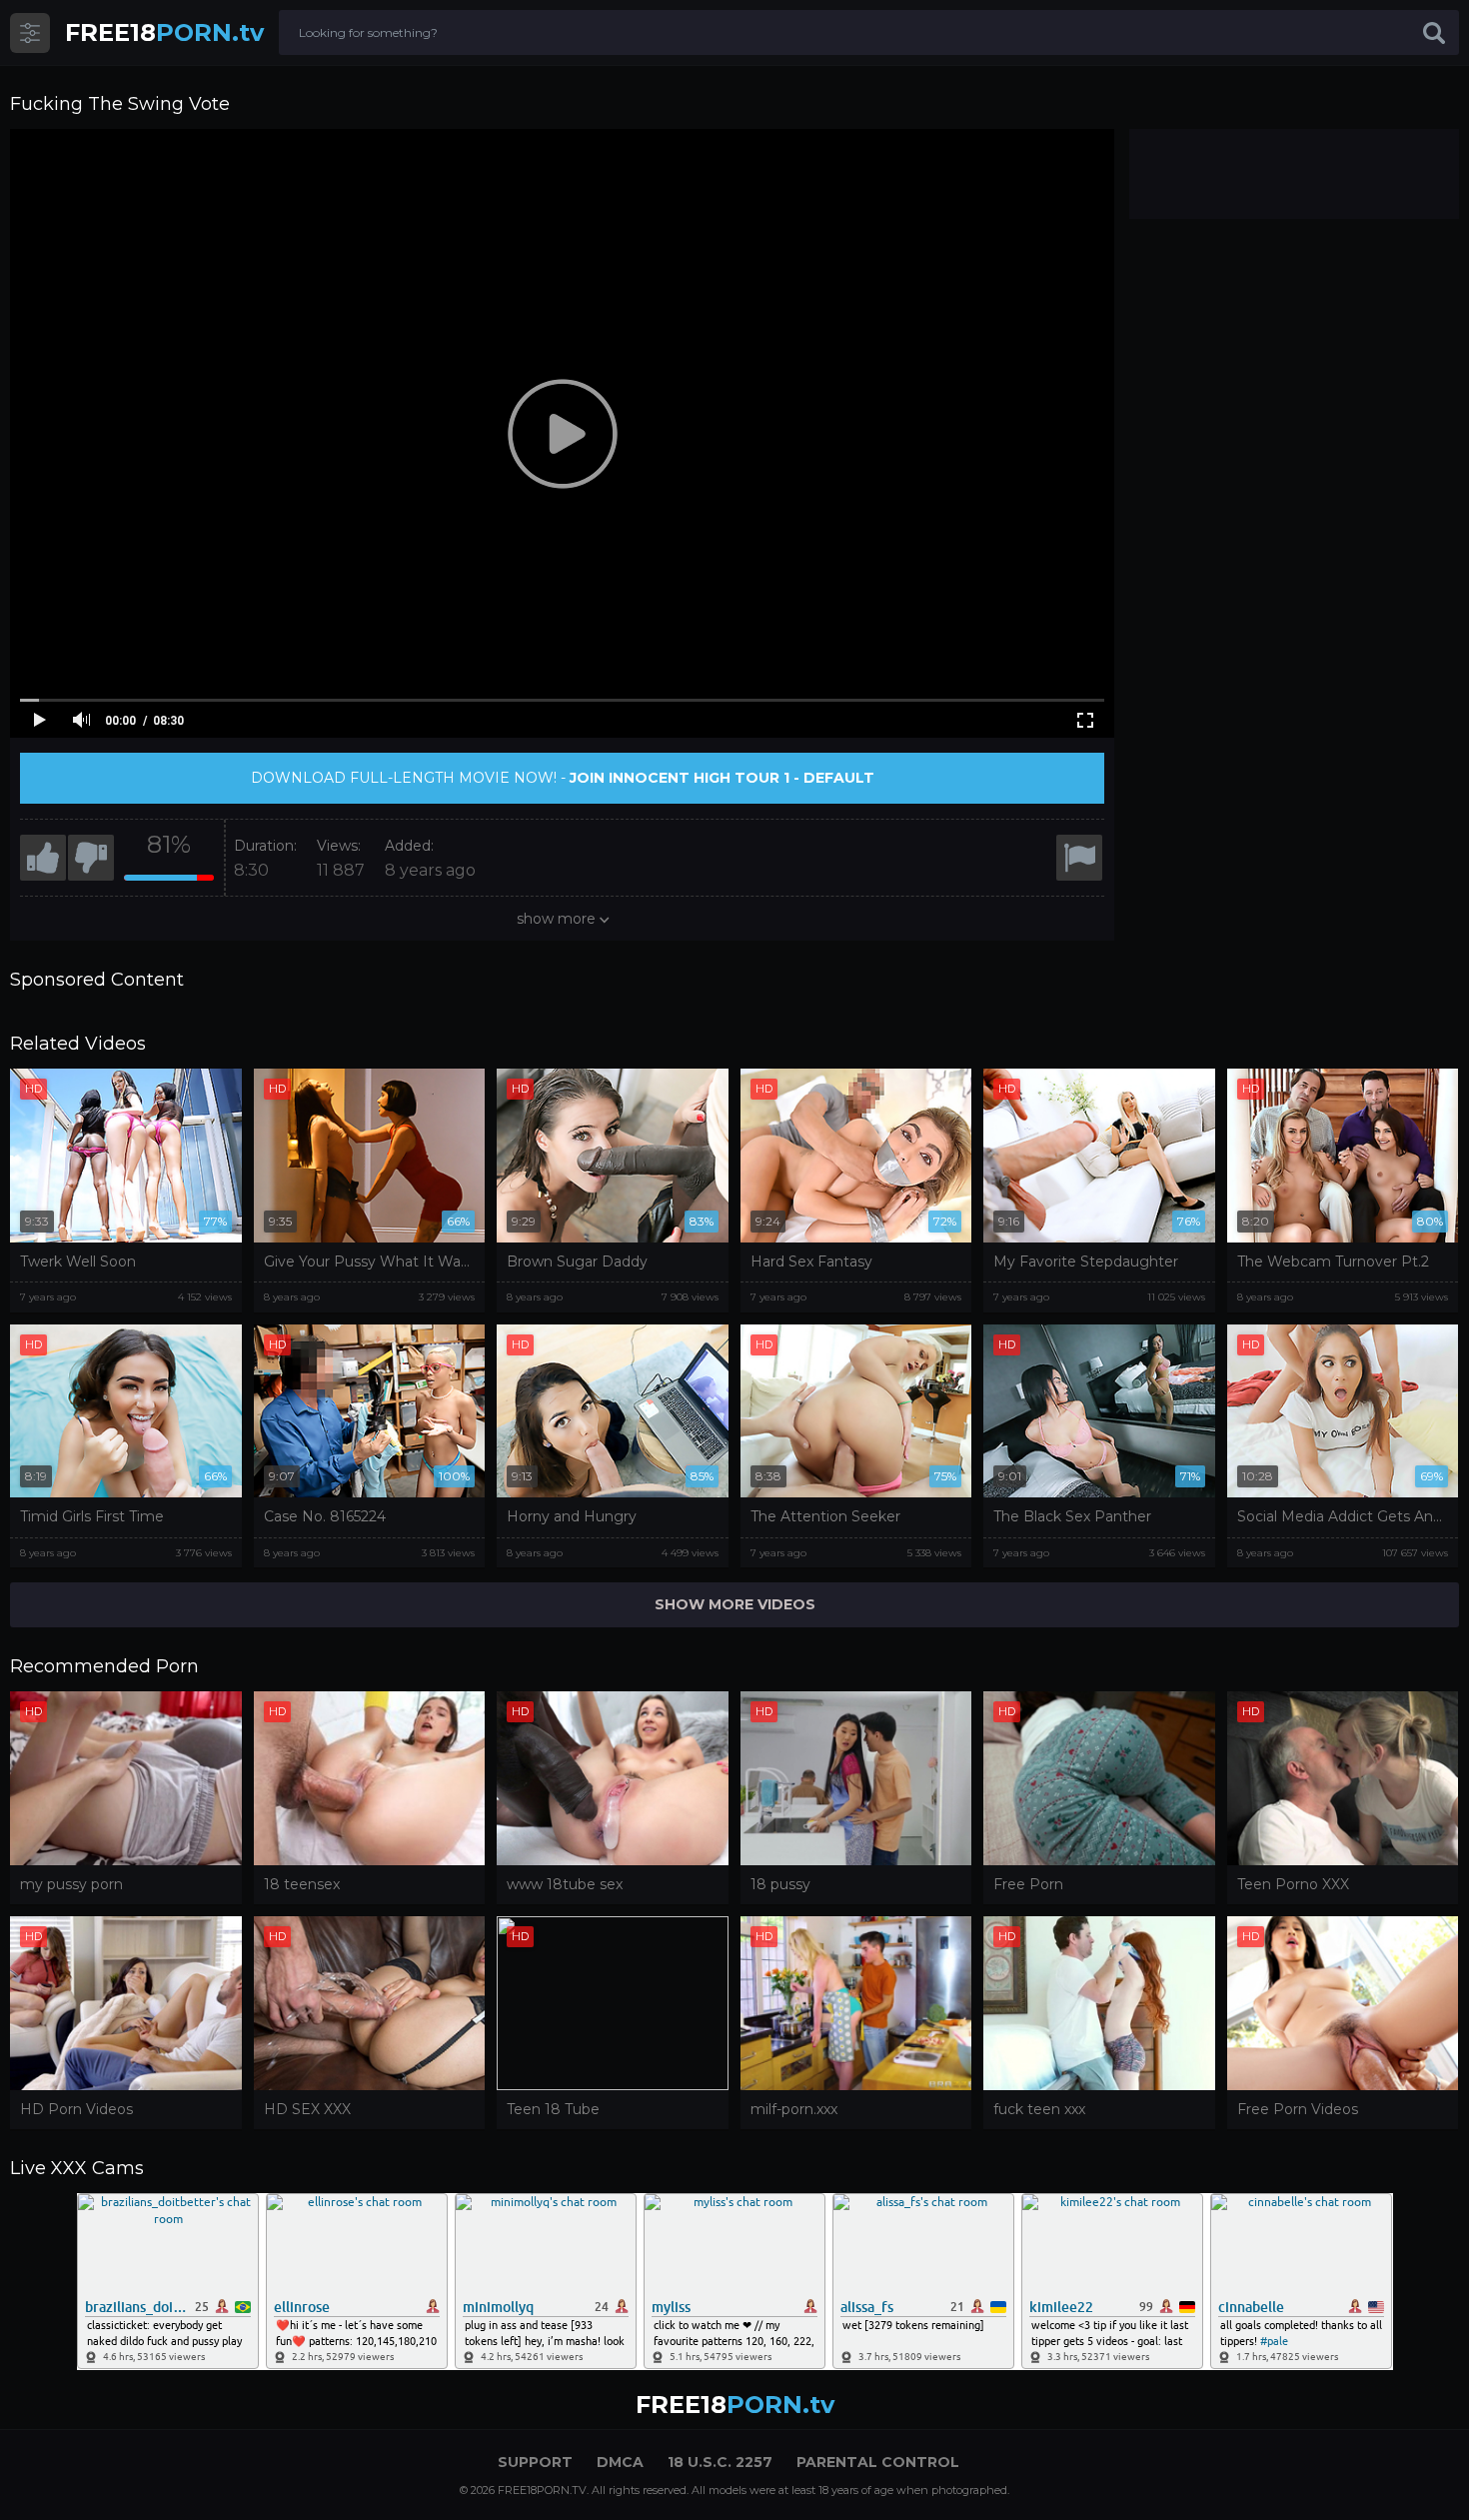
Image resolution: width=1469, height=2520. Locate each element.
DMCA (620, 2462)
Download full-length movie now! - (563, 778)
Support (535, 2462)
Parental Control (878, 2462)
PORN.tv (164, 32)
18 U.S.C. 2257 (720, 2462)
